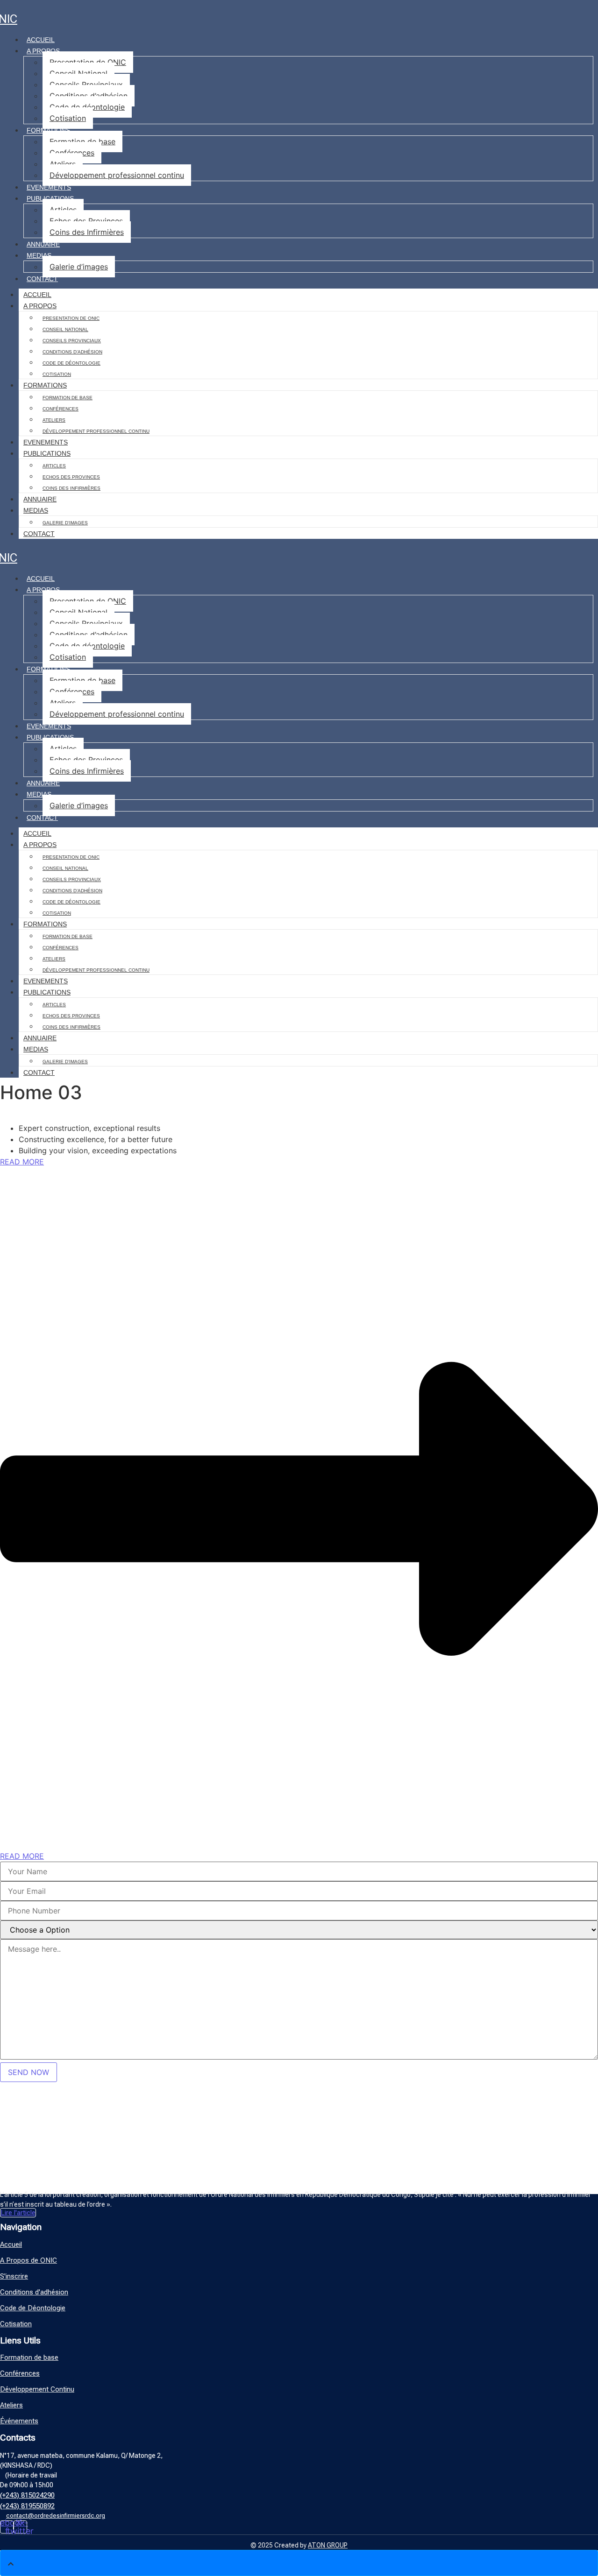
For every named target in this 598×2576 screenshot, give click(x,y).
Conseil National (78, 73)
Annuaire (43, 244)
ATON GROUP (328, 2545)
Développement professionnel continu (117, 175)
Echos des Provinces (86, 221)
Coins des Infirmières (87, 232)
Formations (48, 130)
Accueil (41, 40)
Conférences (72, 153)
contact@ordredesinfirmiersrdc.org (56, 2516)
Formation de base (82, 141)
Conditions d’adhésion (89, 96)
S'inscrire (14, 2276)
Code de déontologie (87, 107)
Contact (42, 279)
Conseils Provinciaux (86, 85)
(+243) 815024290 (27, 2495)
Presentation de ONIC (88, 62)
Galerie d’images (79, 267)
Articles (63, 210)
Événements (19, 2421)
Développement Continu (37, 2389)
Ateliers (63, 164)
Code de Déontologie (33, 2308)
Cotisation (68, 118)
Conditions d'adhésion (34, 2292)
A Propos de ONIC (28, 2260)
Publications (50, 198)
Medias (39, 255)
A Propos (43, 51)
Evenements (49, 187)
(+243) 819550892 (27, 2506)
